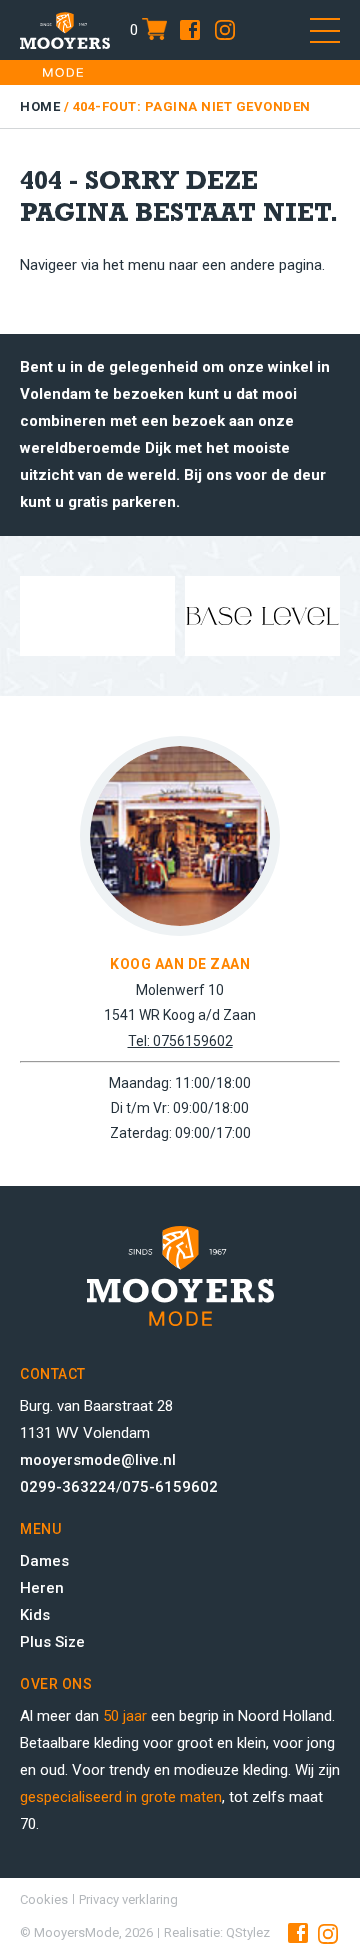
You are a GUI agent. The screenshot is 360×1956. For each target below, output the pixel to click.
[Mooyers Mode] (65, 30)
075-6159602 (170, 1487)
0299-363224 (68, 1487)
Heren (42, 1588)
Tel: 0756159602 (180, 1041)
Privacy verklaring (128, 1899)
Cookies (44, 1899)
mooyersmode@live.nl (98, 1460)
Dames (44, 1561)
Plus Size (52, 1642)
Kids (35, 1615)
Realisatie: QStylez (217, 1932)
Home (40, 106)
